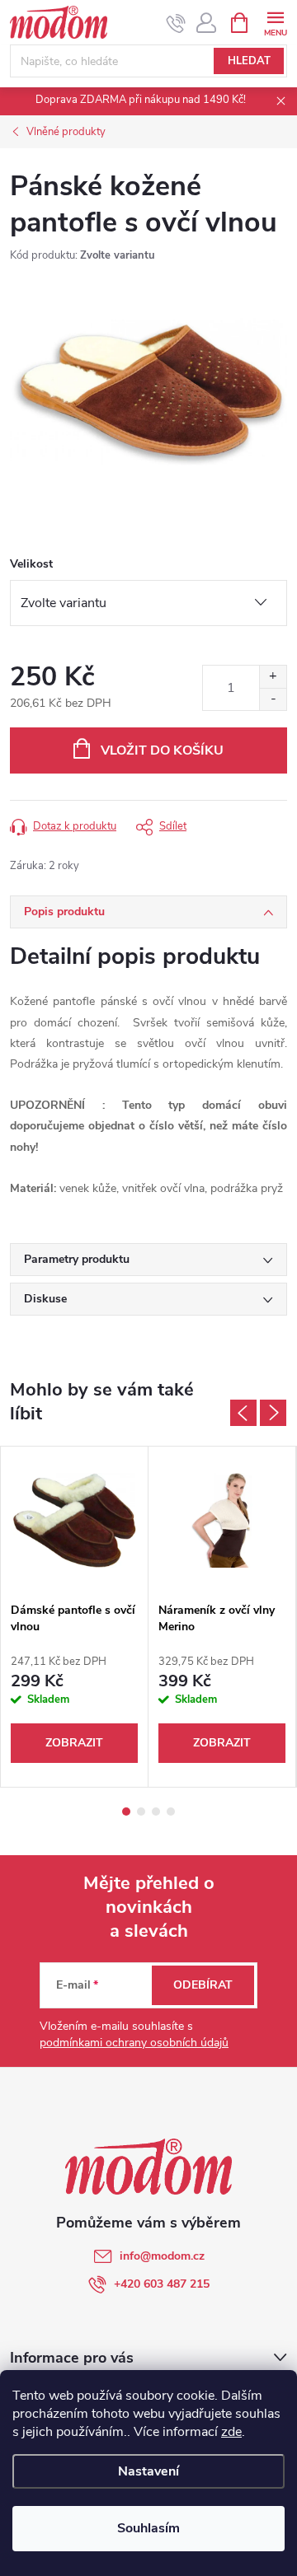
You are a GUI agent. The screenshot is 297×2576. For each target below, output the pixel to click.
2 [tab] (141, 1812)
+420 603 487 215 (162, 2284)
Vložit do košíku (162, 750)
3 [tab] (156, 1812)
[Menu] (275, 22)
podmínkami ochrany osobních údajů (134, 2043)
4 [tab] (171, 1812)
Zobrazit (74, 1743)
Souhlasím (148, 2528)
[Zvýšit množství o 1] (273, 677)
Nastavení (148, 2471)
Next (273, 1413)
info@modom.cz (162, 2256)
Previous (243, 1413)
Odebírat (203, 1985)
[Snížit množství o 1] (273, 699)
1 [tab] (126, 1812)
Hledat (249, 61)
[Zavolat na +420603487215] (176, 23)
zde (231, 2432)
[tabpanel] (75, 1617)
